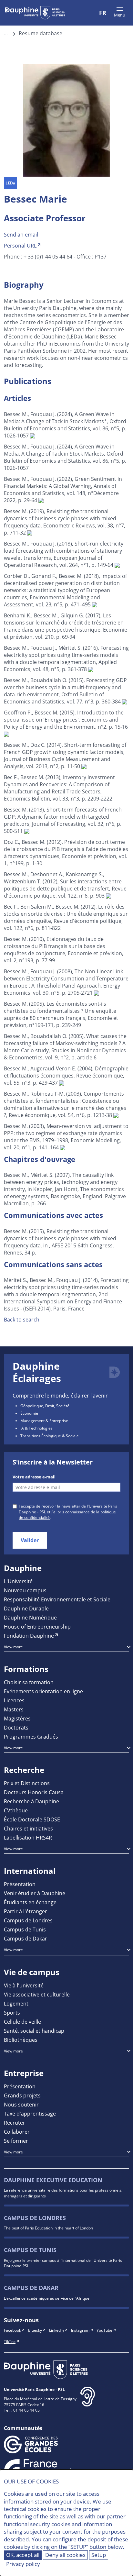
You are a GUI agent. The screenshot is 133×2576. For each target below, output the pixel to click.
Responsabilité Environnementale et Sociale (57, 1599)
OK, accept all (23, 2555)
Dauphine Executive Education (53, 2180)
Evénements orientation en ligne (43, 1691)
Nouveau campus (25, 1590)
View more (13, 1647)
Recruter (15, 2123)
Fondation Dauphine (29, 1636)
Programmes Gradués (31, 1736)
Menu (120, 15)
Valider (30, 1540)
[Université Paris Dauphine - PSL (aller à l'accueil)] (35, 13)
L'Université (18, 1581)
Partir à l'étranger (26, 1911)
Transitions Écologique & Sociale (50, 1436)
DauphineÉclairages (37, 1372)
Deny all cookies (65, 2555)
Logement (16, 2003)
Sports (12, 2012)
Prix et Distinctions (27, 1783)
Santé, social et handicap (34, 2031)
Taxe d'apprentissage (30, 2113)
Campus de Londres (28, 1920)
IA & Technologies (36, 1428)
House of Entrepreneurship (37, 1626)
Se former (16, 2141)
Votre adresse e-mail (34, 1477)
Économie (29, 1413)
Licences (14, 1700)
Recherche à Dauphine (31, 1801)
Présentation (20, 1884)
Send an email (21, 234)
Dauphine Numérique (30, 1617)
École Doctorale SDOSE (32, 1819)
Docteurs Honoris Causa (34, 1792)
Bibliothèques (21, 2040)
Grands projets (22, 2095)
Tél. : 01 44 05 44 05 (22, 2410)
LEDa (10, 183)
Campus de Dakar (26, 1938)
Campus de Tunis (25, 1929)
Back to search (22, 1319)
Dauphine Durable (26, 1608)
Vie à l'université (24, 1985)
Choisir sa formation (29, 1682)
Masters (14, 1709)
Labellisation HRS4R (28, 1837)
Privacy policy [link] (23, 2564)
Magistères (17, 1718)
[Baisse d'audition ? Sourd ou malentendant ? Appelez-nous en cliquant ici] (88, 2402)
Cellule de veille (22, 2022)
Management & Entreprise (44, 1421)
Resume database (41, 33)
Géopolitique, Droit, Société (45, 1406)
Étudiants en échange (30, 1902)
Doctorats (16, 1727)
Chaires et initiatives (28, 1828)
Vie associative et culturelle (37, 1994)
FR (103, 13)
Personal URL (20, 245)
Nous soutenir (21, 2104)
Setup (99, 2555)
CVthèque (16, 1810)
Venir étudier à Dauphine (35, 1893)
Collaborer (17, 2132)
